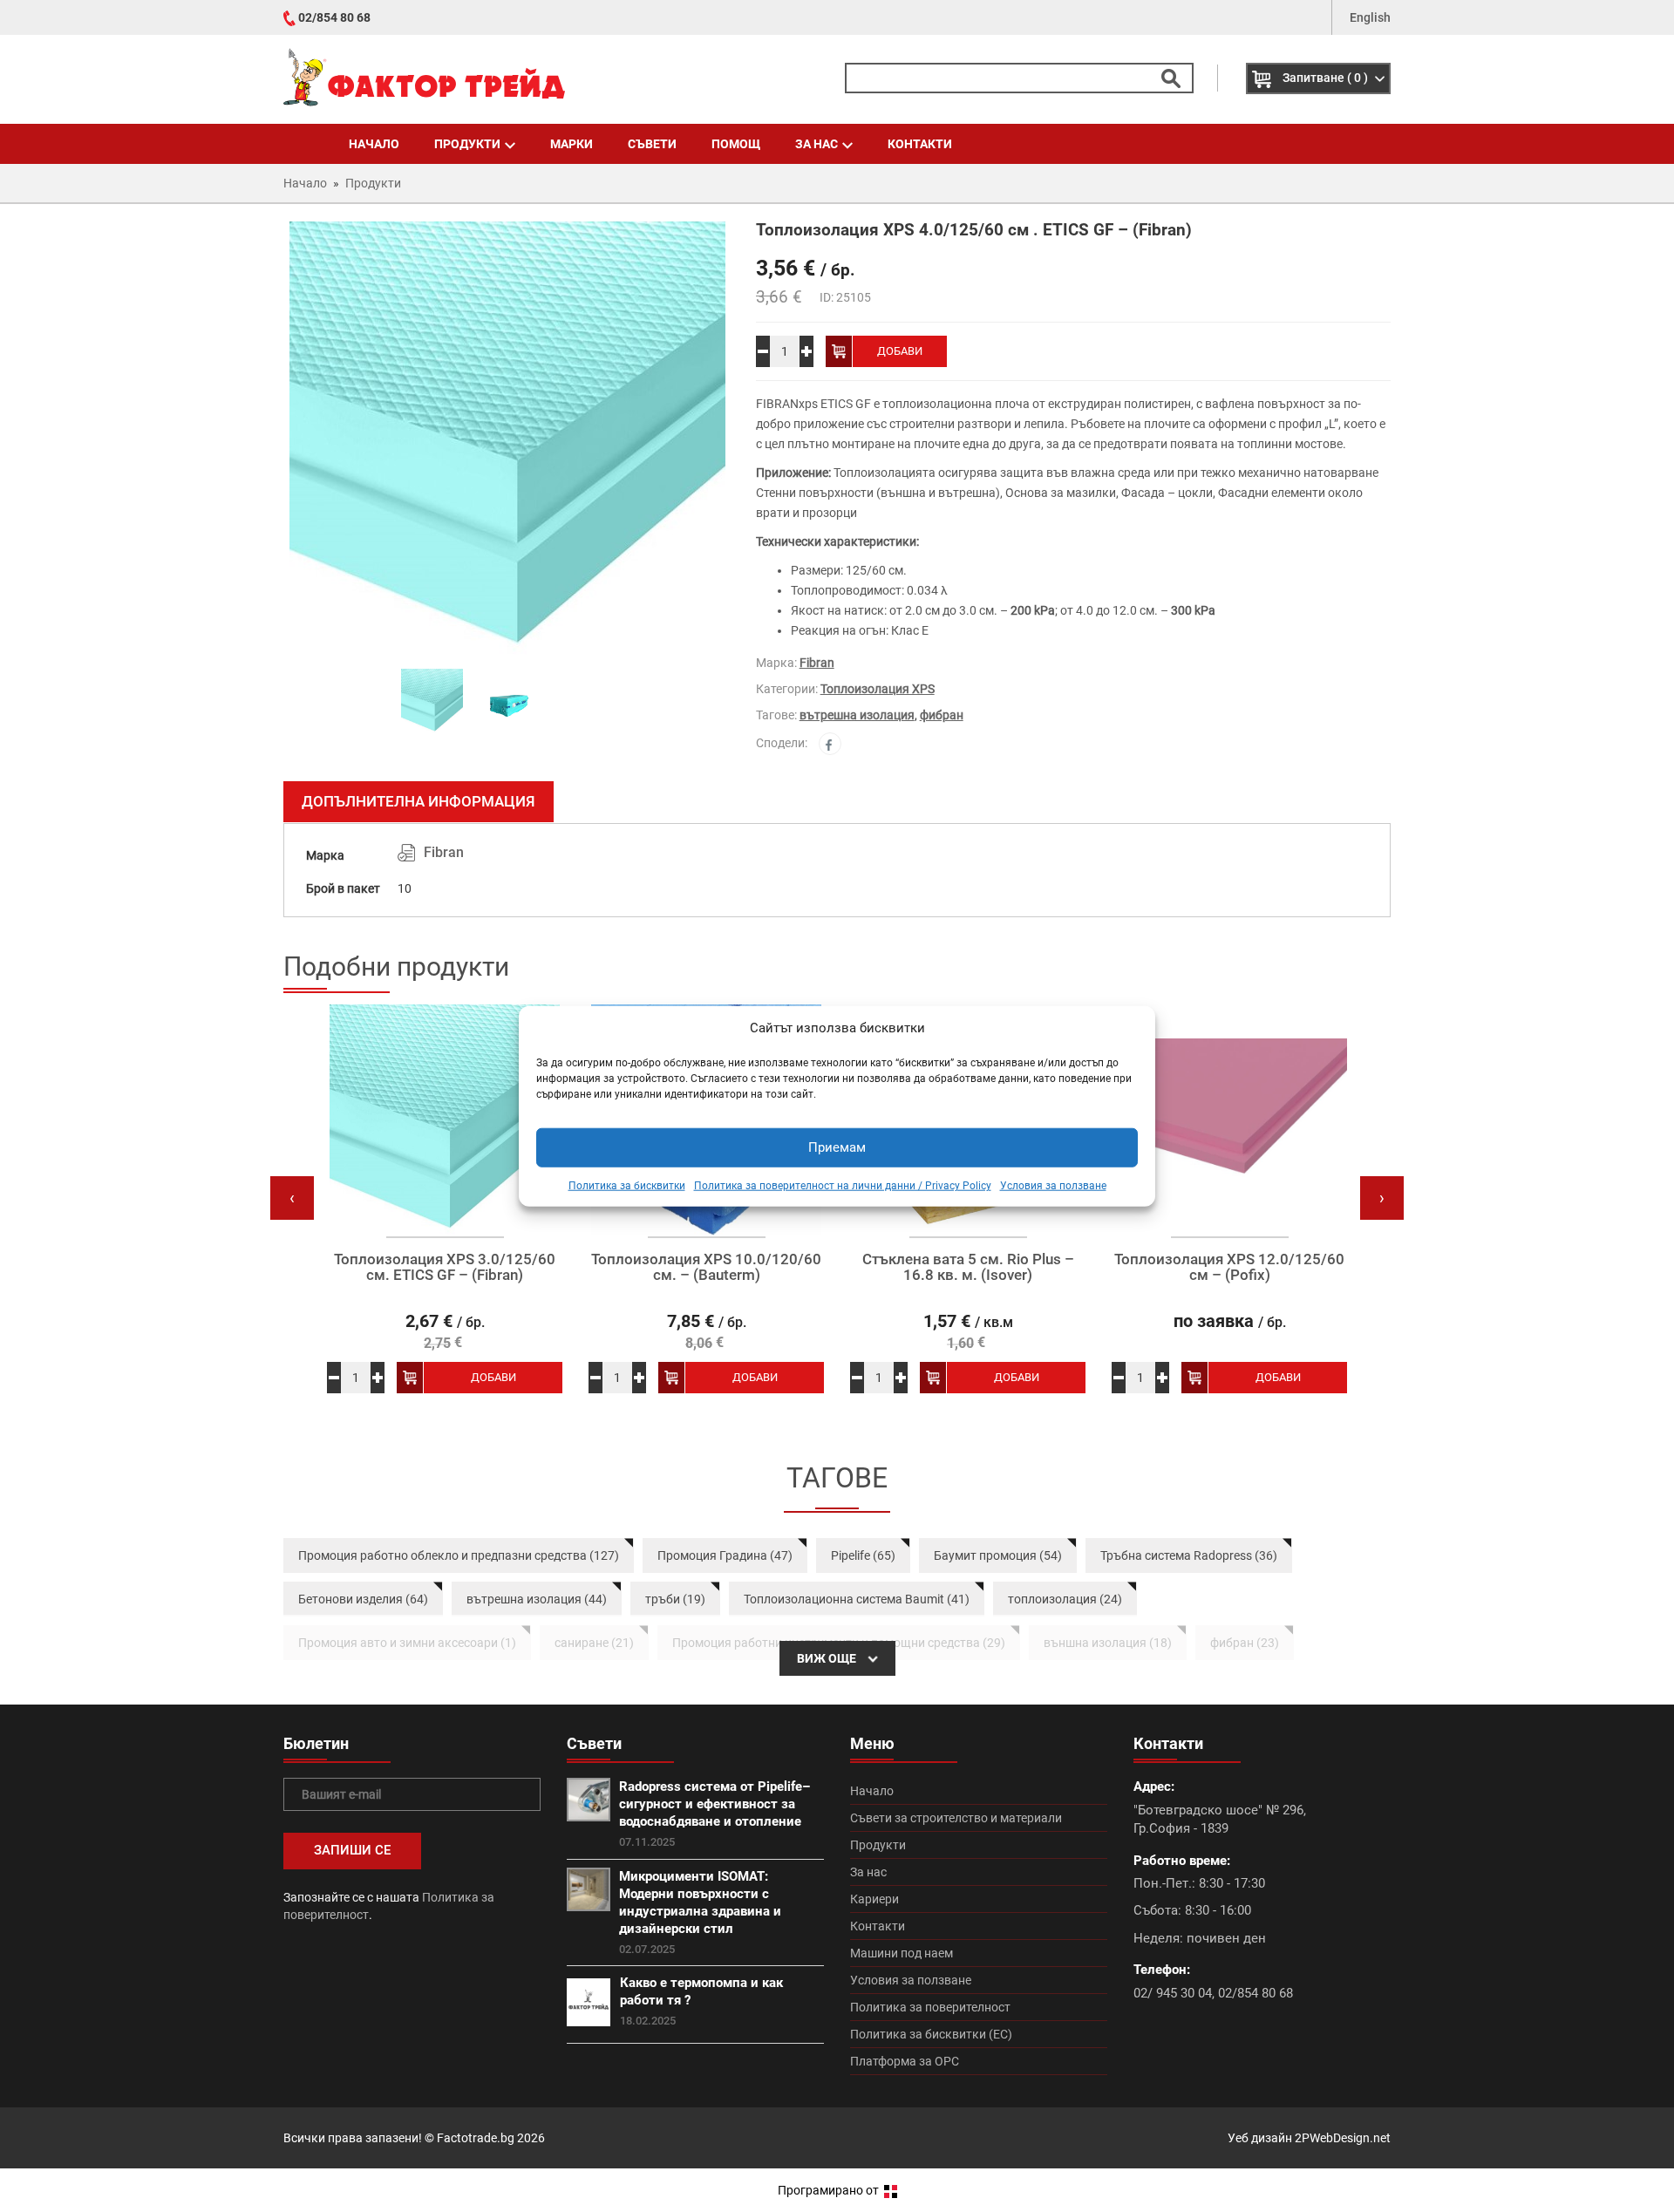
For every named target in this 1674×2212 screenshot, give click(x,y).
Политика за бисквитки (627, 1186)
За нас (817, 144)
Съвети (652, 144)
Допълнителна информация (418, 801)
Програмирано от (830, 2190)
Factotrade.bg (476, 2138)
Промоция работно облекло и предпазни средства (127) (459, 1555)
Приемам (837, 1147)
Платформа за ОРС (905, 2061)
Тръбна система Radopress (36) (1189, 1555)
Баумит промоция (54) (998, 1555)
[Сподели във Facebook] (830, 744)
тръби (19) (675, 1599)
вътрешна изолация (857, 715)
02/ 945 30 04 (1173, 1993)
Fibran (817, 663)
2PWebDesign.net (1343, 2138)
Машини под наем (902, 1953)
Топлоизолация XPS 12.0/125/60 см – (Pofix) (1229, 1267)
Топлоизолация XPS (878, 689)
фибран (942, 715)
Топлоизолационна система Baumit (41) (857, 1599)
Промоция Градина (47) (725, 1555)
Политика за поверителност (930, 2007)
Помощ (736, 144)
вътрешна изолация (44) (537, 1599)
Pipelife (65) (863, 1555)
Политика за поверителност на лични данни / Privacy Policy (843, 1186)
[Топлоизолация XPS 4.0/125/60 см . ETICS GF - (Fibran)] (507, 439)
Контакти (920, 144)
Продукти (467, 144)
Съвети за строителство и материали (956, 1818)
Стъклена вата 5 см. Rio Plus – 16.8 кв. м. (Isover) (968, 1267)
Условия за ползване (1053, 1186)
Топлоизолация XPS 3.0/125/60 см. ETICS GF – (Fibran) (445, 1267)
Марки (572, 144)
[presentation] (292, 1198)
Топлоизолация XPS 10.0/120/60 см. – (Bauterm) (706, 1267)
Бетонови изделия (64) (363, 1599)
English (1370, 17)
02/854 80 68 (334, 17)
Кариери (874, 1899)
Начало (374, 144)
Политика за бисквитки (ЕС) (931, 2034)
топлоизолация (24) (1065, 1599)
